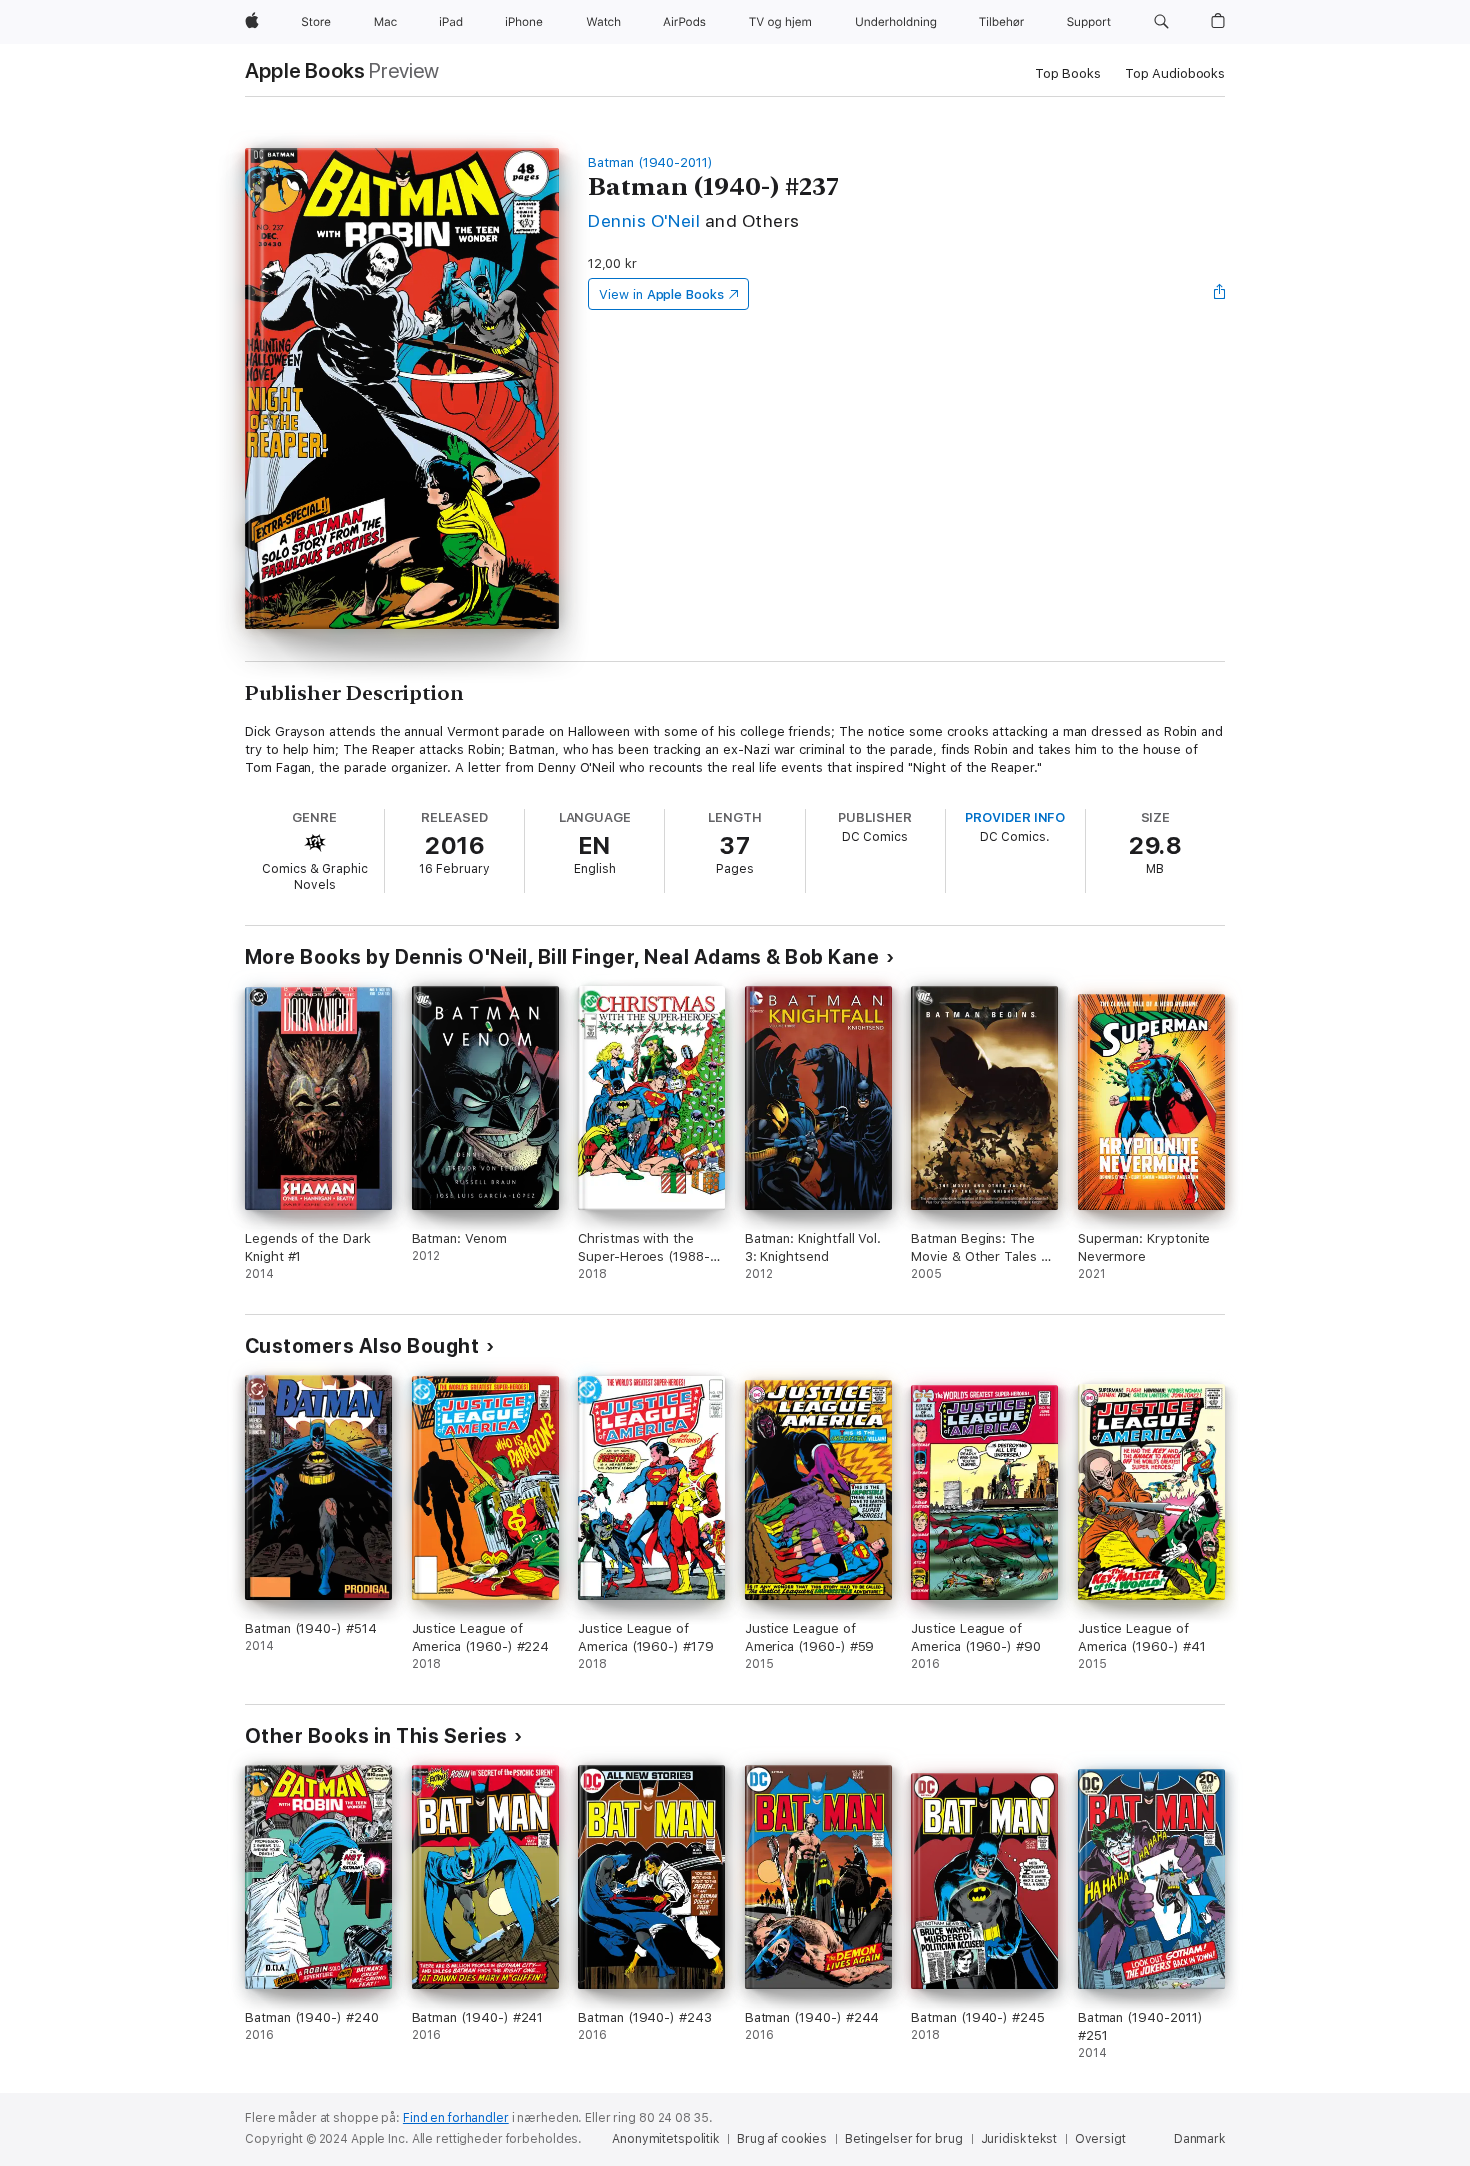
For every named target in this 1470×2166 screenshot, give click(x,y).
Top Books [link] (1068, 73)
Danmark (1199, 2139)
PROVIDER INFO (1015, 817)
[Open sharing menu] (1220, 294)
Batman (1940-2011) (650, 162)
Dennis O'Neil (644, 220)
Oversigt (1100, 2139)
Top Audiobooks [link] (1175, 73)
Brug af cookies (782, 2139)
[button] (1161, 22)
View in (661, 294)
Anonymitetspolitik (665, 2139)
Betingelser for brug (904, 2139)
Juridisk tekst (1019, 2139)
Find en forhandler (456, 2118)
